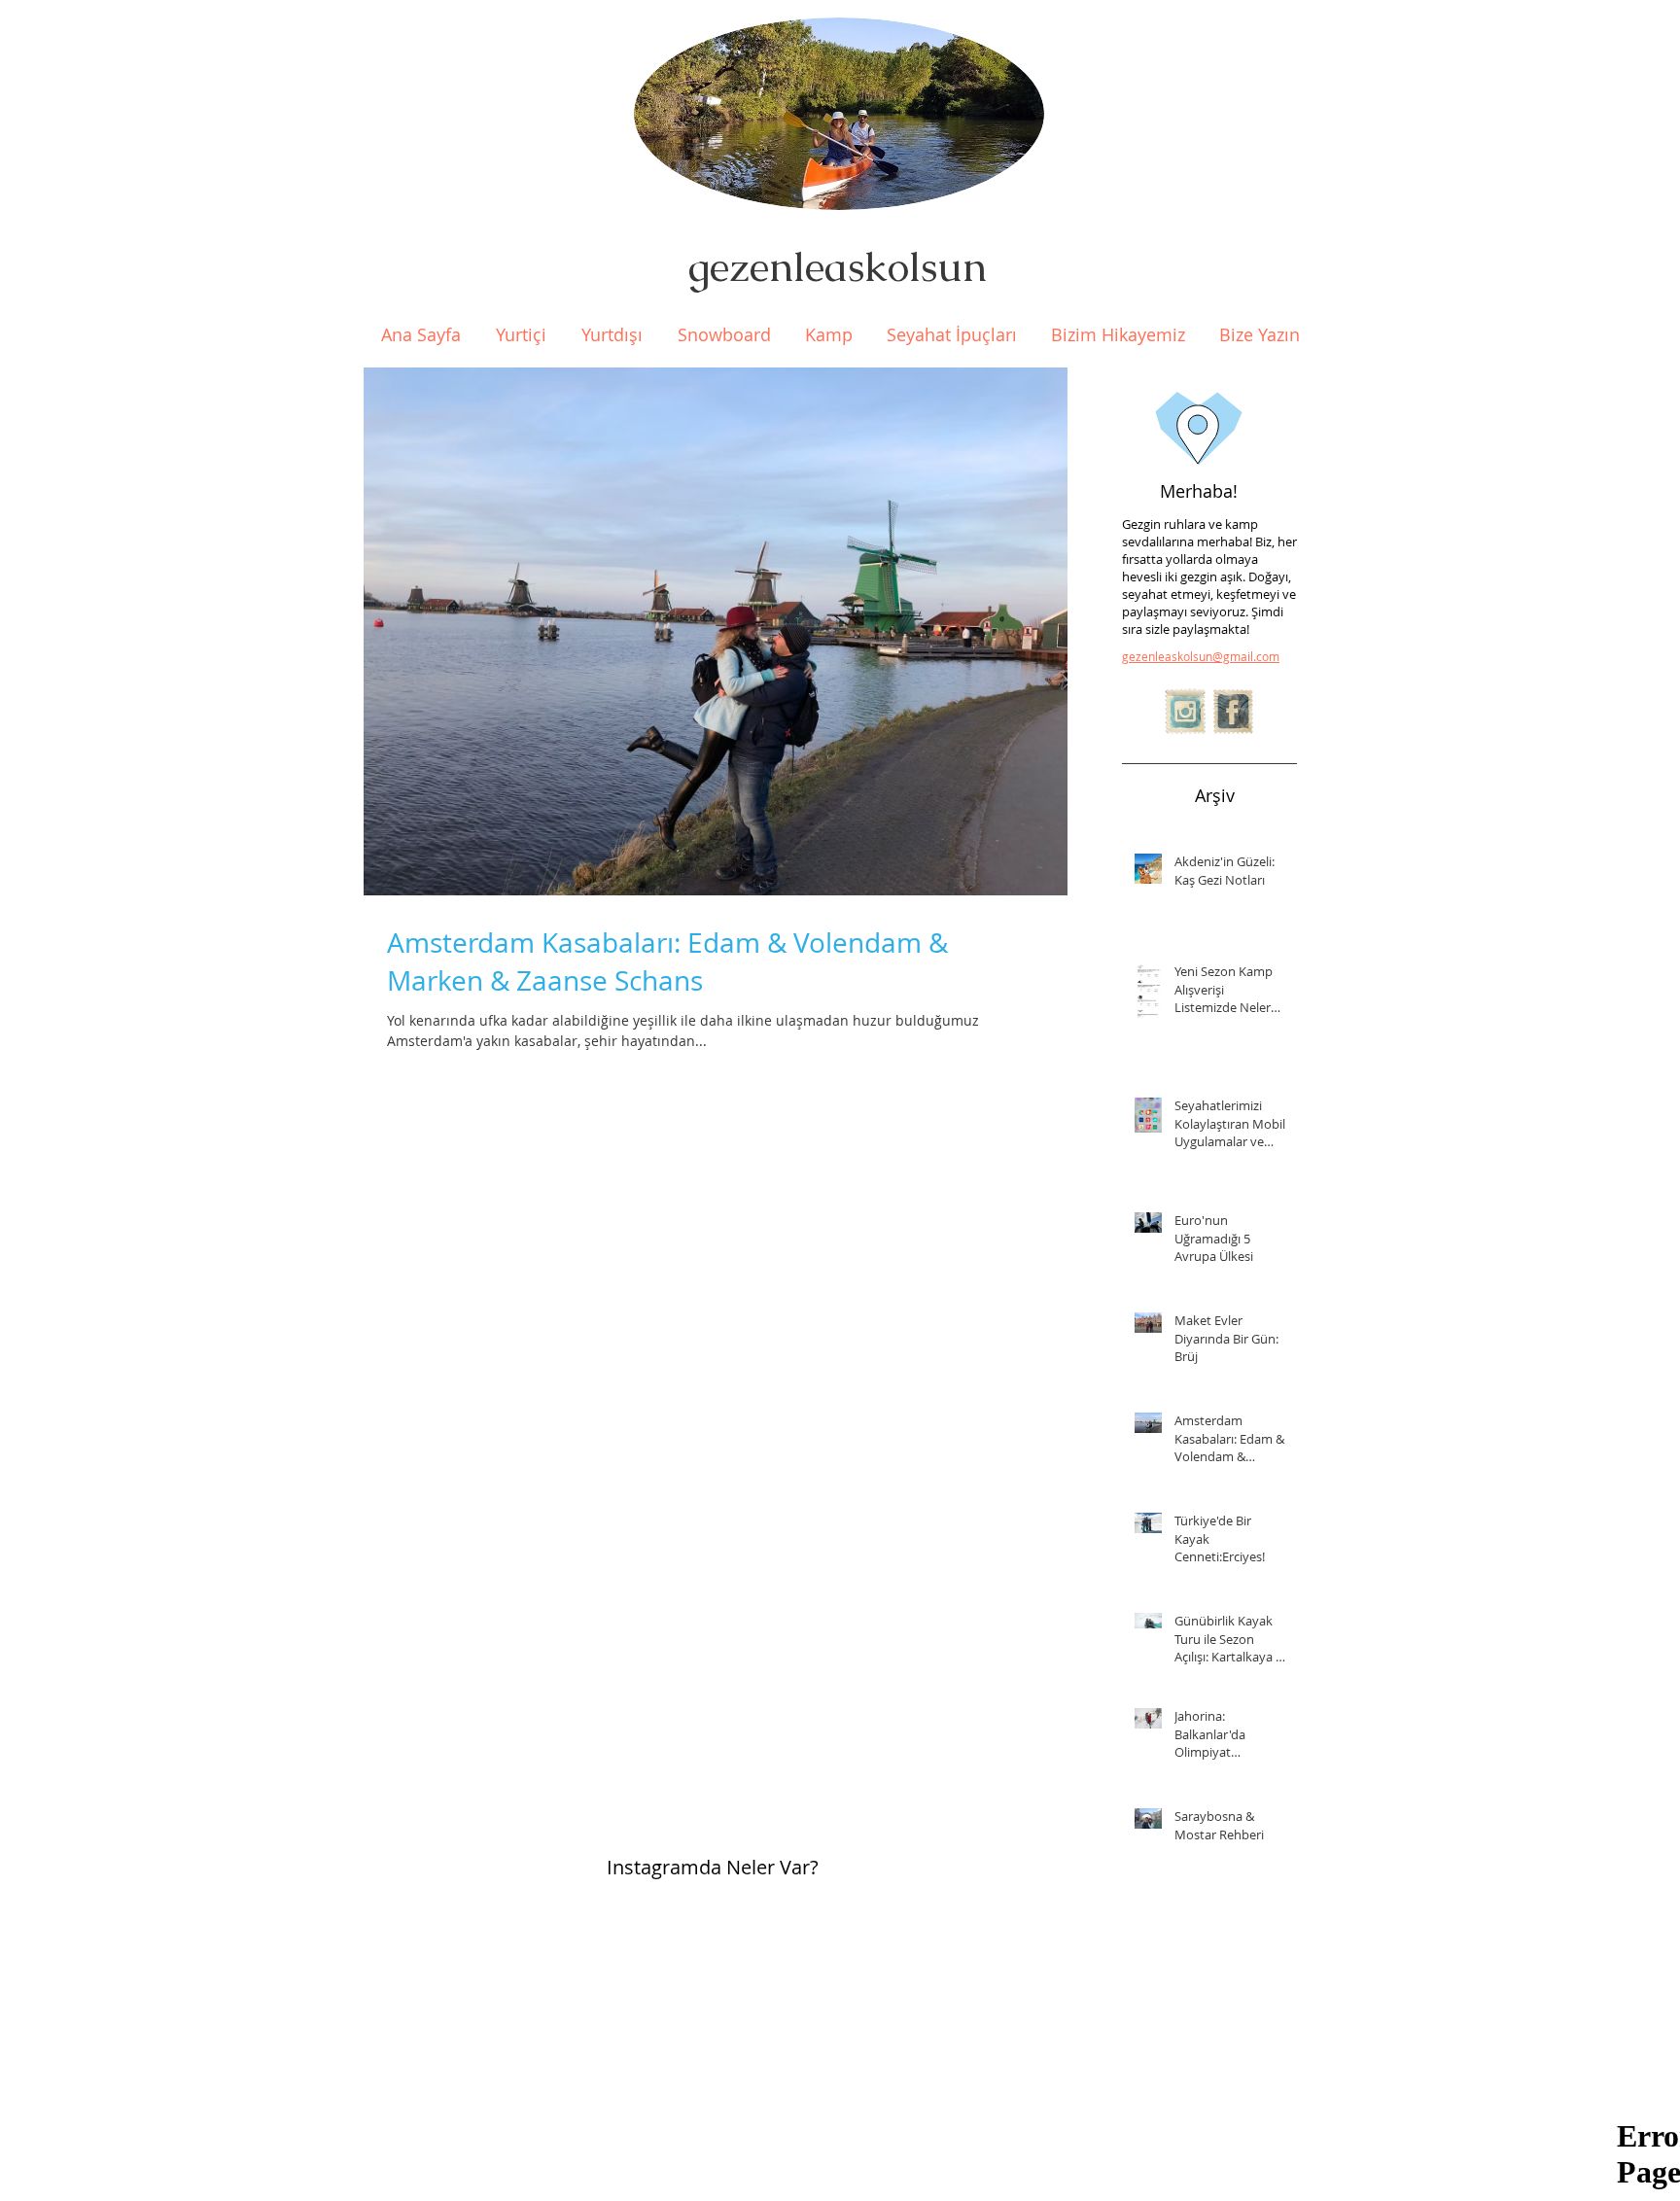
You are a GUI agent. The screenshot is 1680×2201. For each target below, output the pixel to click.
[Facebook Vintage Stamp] (1233, 712)
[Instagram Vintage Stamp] (1185, 712)
